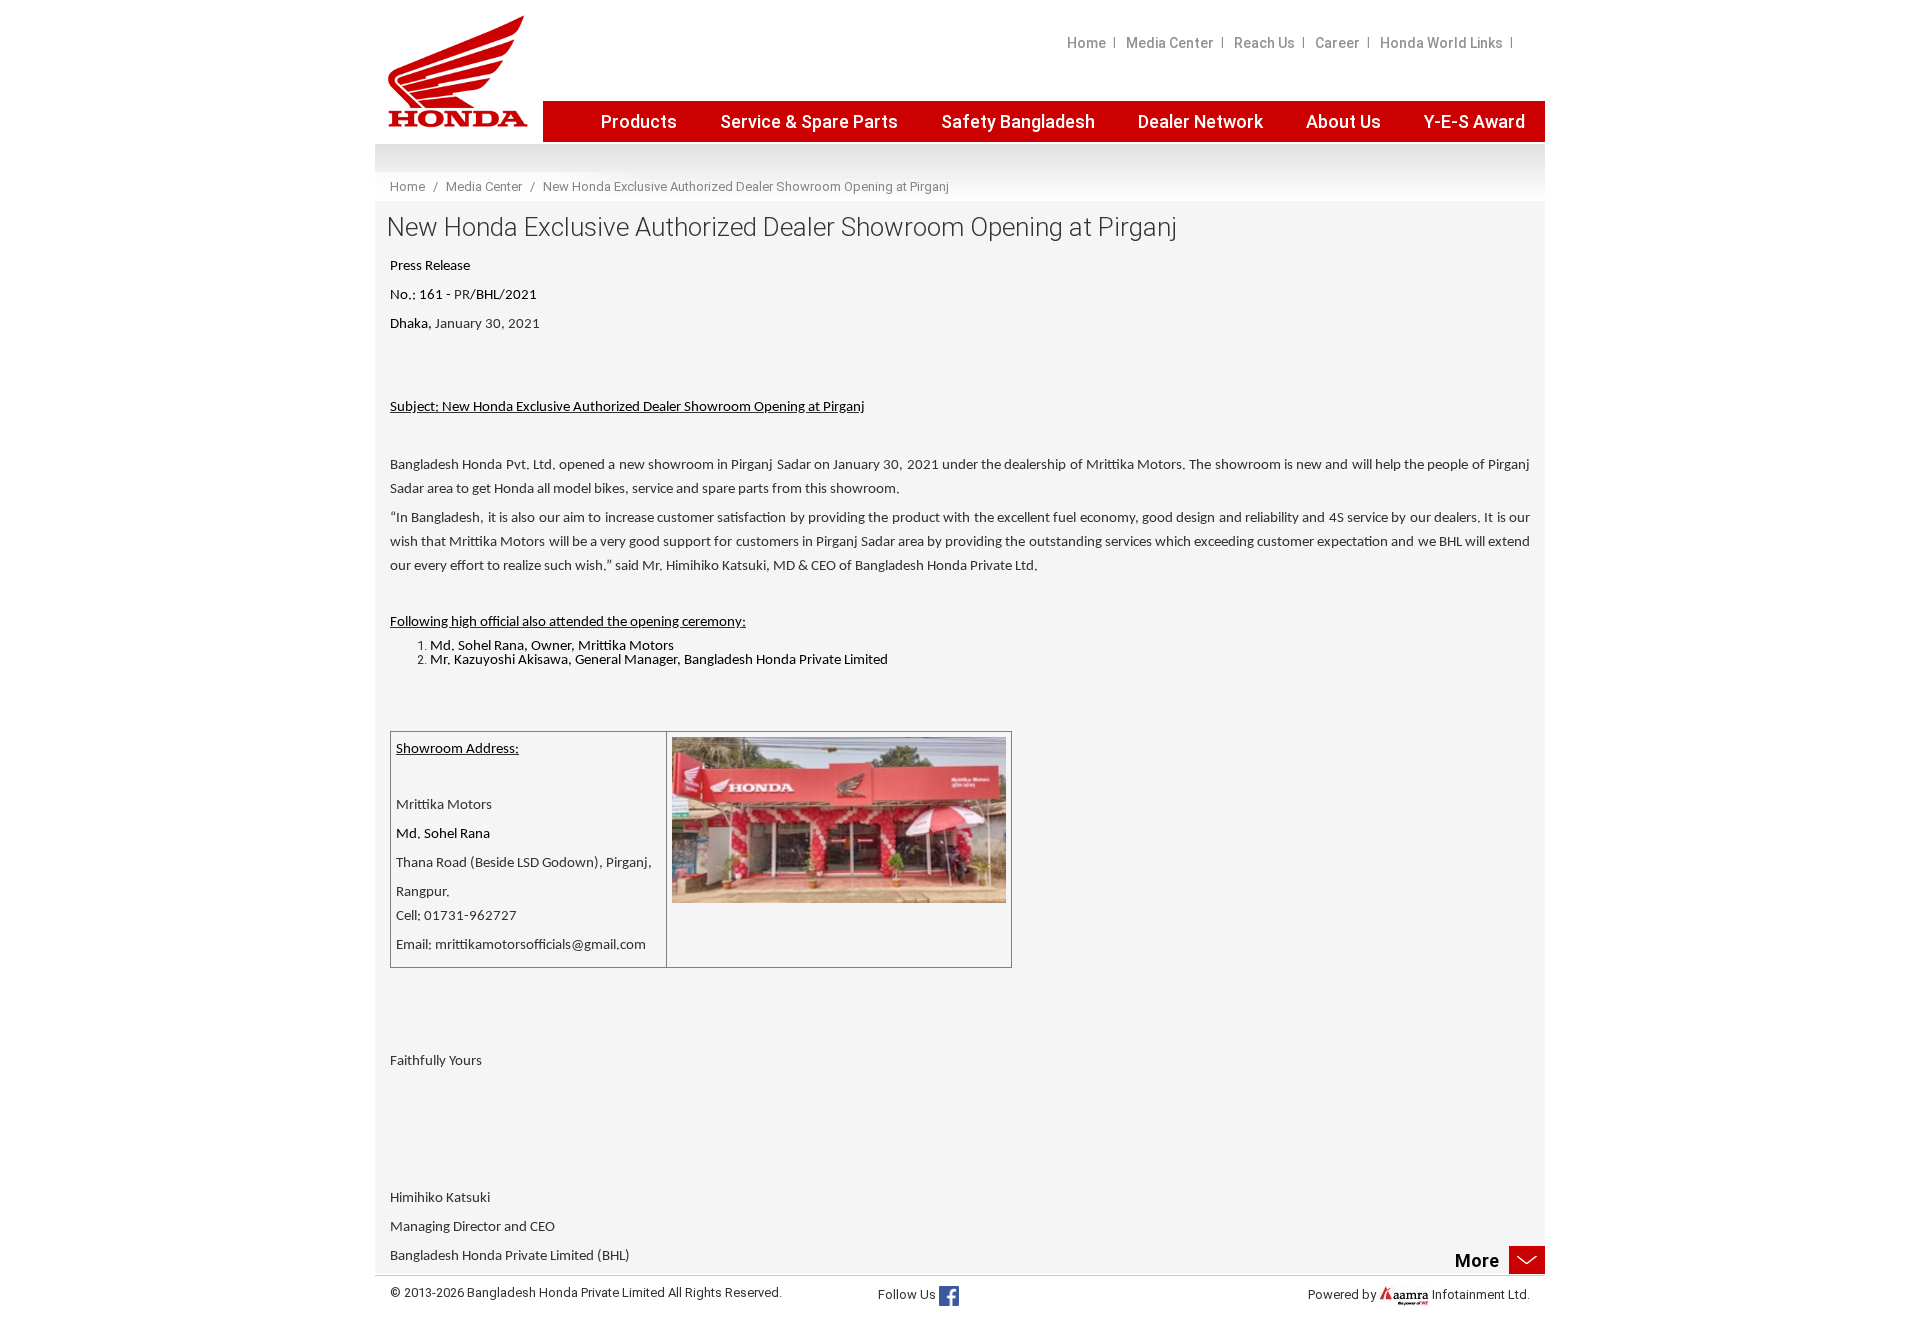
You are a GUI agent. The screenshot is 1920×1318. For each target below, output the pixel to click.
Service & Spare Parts (809, 121)
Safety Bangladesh (1018, 121)
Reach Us (1264, 43)
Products (639, 121)
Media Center (1170, 43)
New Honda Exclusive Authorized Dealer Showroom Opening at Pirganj (746, 186)
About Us (1343, 121)
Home (1086, 43)
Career (1337, 43)
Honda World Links (1441, 43)
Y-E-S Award (1474, 121)
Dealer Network (1200, 121)
